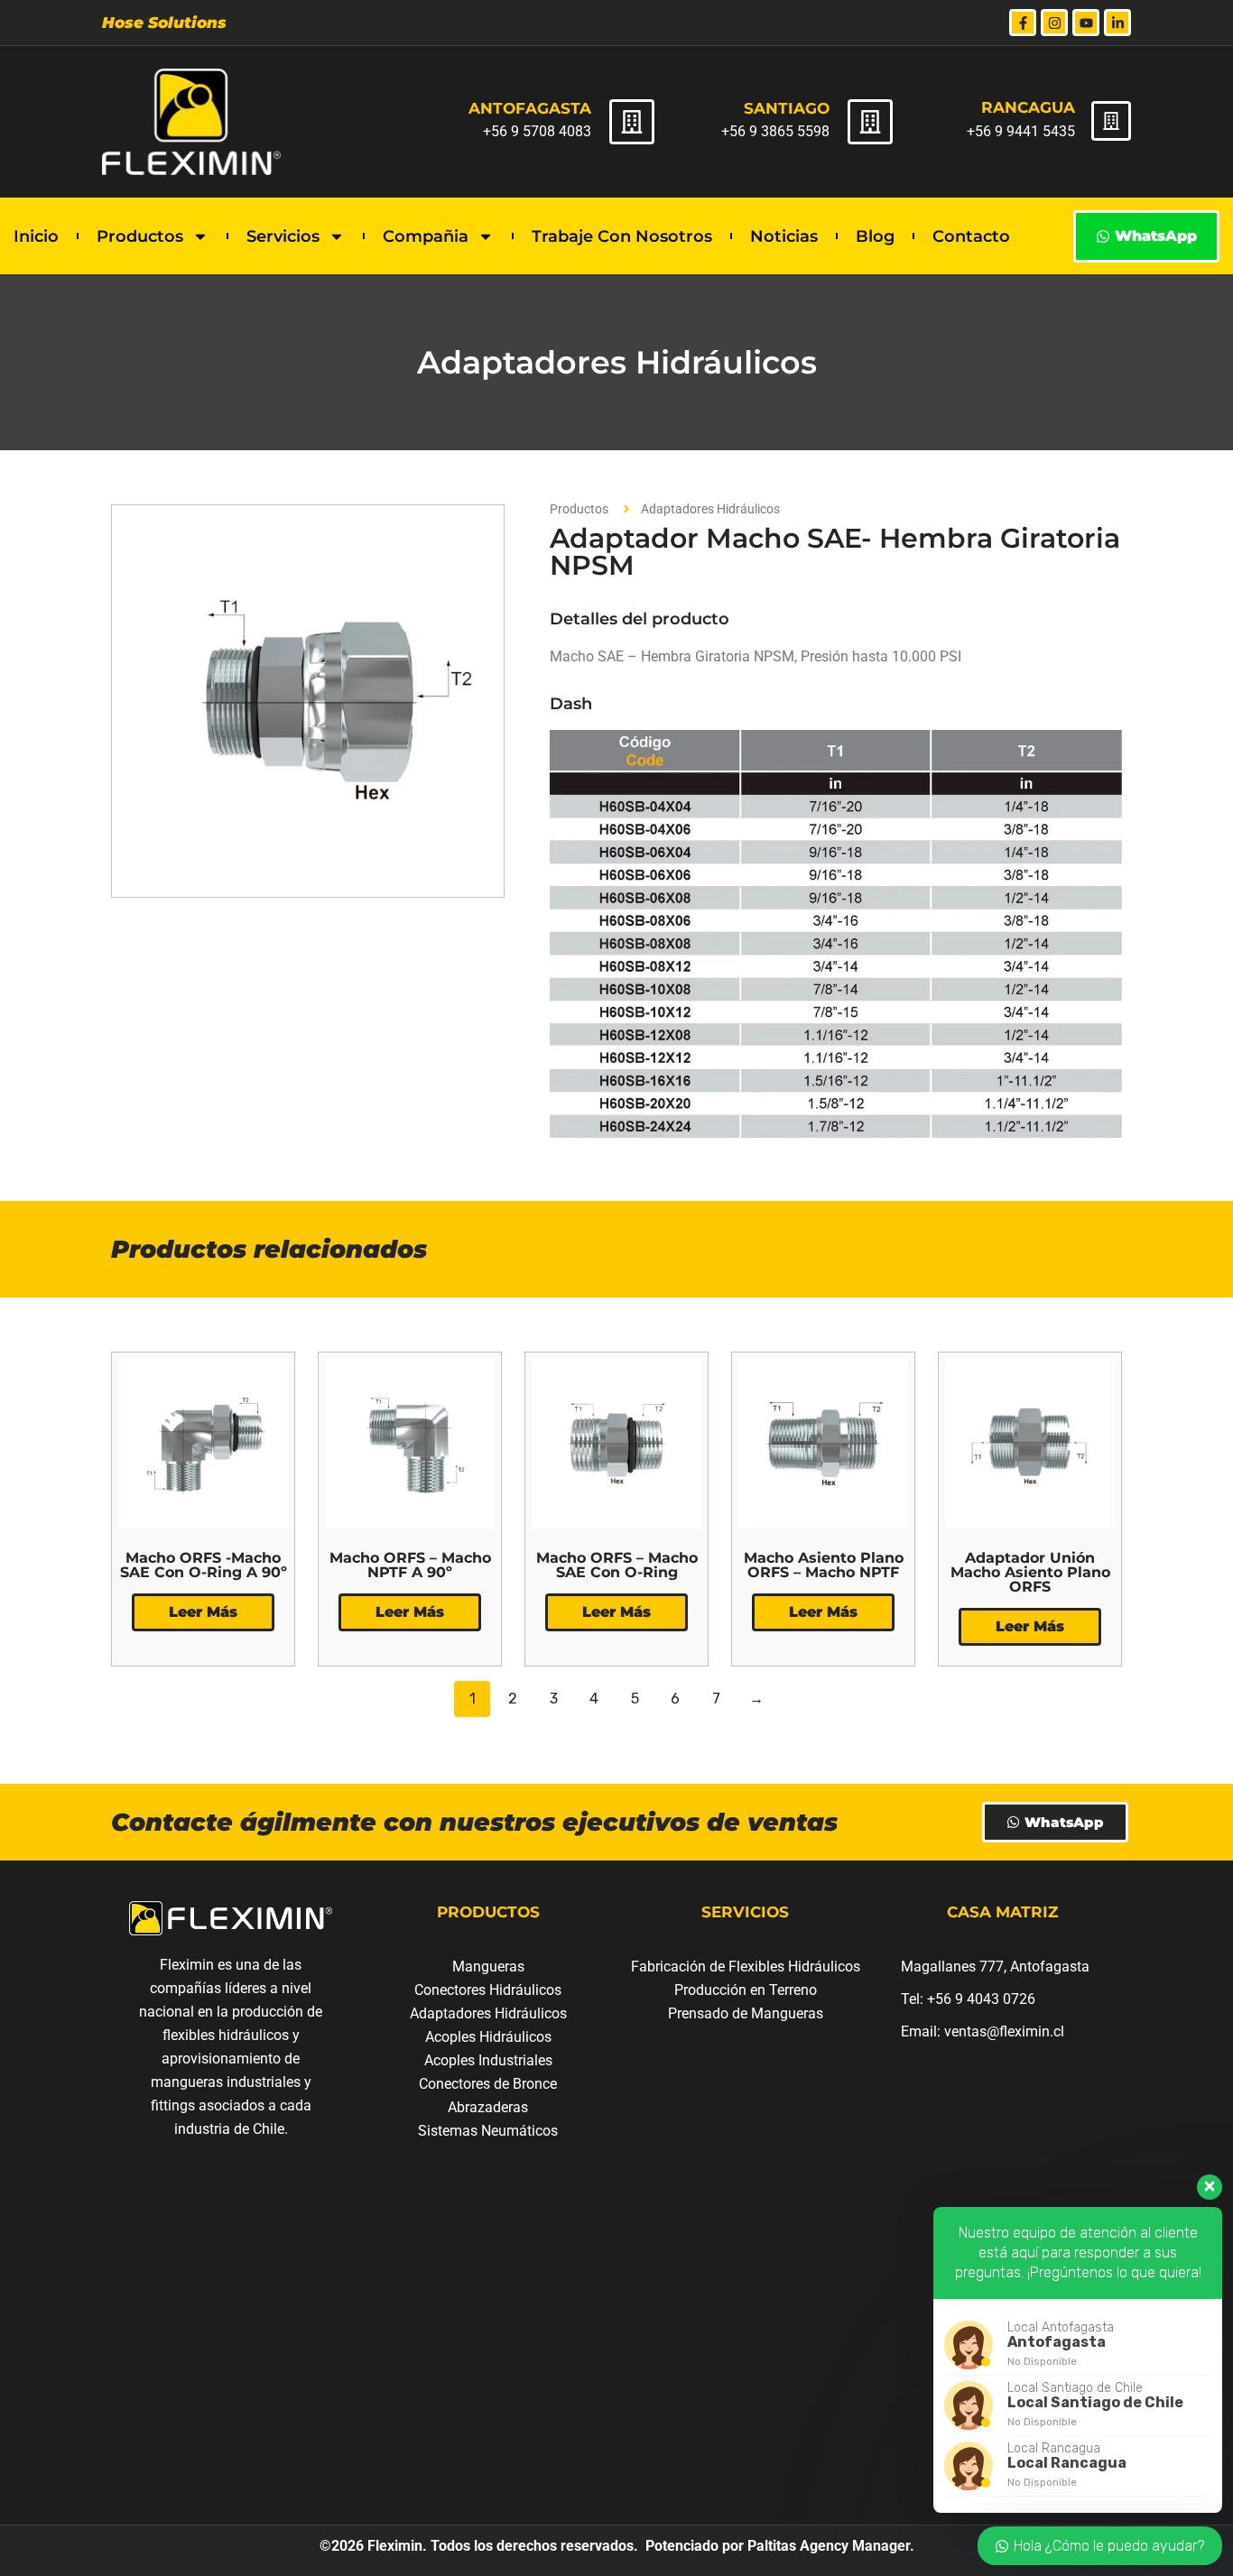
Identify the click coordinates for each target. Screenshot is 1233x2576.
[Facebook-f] (1023, 23)
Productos (140, 236)
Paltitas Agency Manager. (829, 2546)
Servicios (283, 236)
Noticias (784, 236)
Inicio (36, 236)
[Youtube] (1086, 23)
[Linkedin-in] (1117, 23)
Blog (875, 236)
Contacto (971, 236)
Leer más (203, 1612)
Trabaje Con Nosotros (622, 236)
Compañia (426, 236)
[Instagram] (1054, 23)
